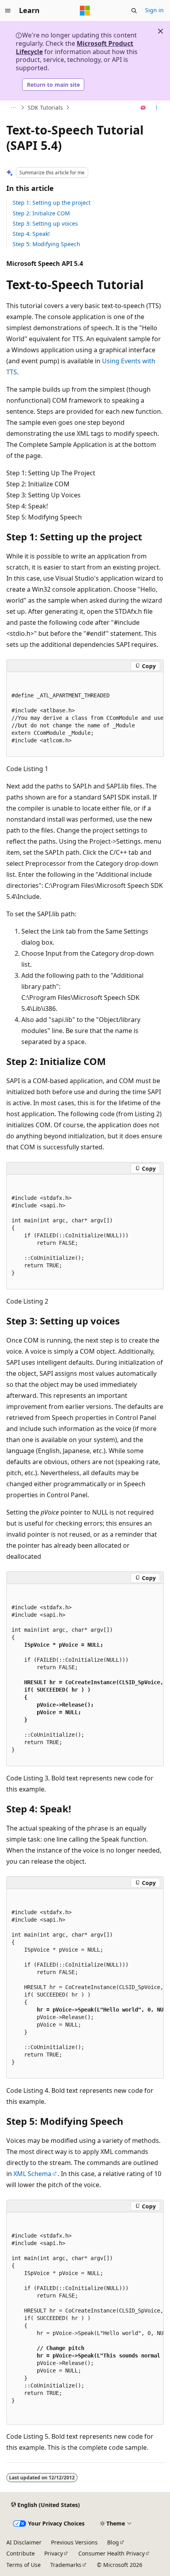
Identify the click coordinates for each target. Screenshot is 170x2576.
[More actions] (157, 108)
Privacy (54, 2553)
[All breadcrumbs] (13, 108)
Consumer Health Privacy (111, 2553)
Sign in (154, 10)
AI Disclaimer (24, 2542)
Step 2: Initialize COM (41, 213)
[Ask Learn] (143, 108)
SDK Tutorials (45, 107)
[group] (85, 715)
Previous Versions (74, 2542)
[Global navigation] (8, 11)
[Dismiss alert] (161, 31)
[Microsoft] (85, 11)
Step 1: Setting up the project (52, 203)
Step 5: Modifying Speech (46, 244)
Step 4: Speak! (31, 234)
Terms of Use (24, 2565)
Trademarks (66, 2565)
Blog (113, 2542)
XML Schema (32, 2174)
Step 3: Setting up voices (45, 223)
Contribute (21, 2553)
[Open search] (134, 11)
